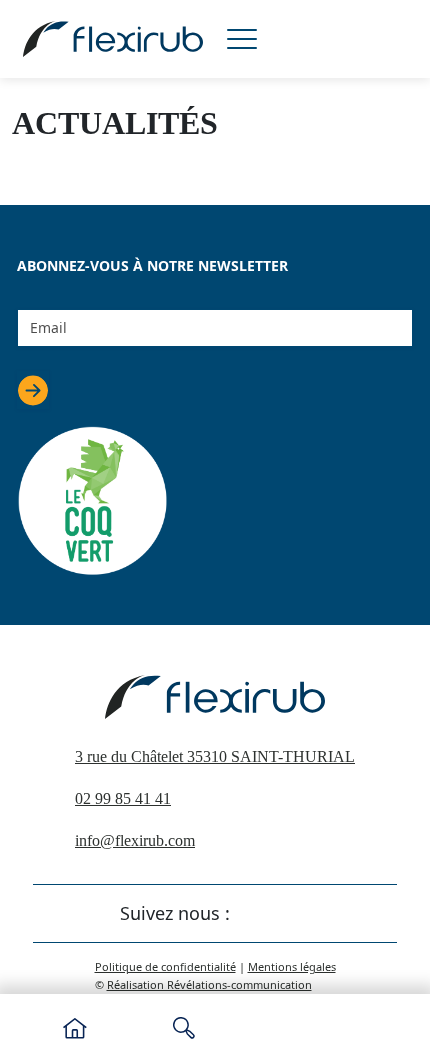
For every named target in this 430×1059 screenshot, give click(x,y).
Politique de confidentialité (165, 966)
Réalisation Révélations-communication (209, 984)
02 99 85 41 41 (123, 798)
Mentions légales (292, 966)
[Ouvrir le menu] (242, 39)
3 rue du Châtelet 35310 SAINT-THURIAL (215, 756)
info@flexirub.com (135, 840)
